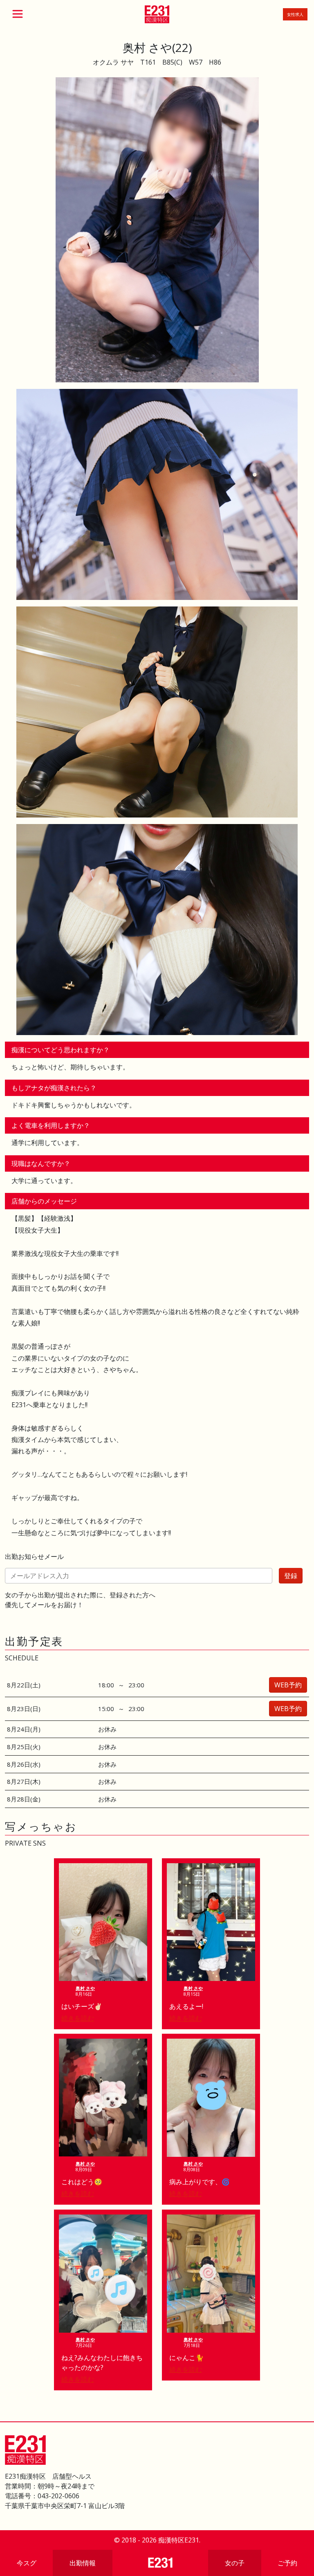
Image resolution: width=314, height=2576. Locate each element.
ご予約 (287, 2563)
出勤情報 (83, 2563)
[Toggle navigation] (18, 14)
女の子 (235, 2563)
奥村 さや (85, 1988)
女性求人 (295, 14)
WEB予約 (288, 1685)
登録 (291, 1576)
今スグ (27, 2563)
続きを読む (78, 2018)
